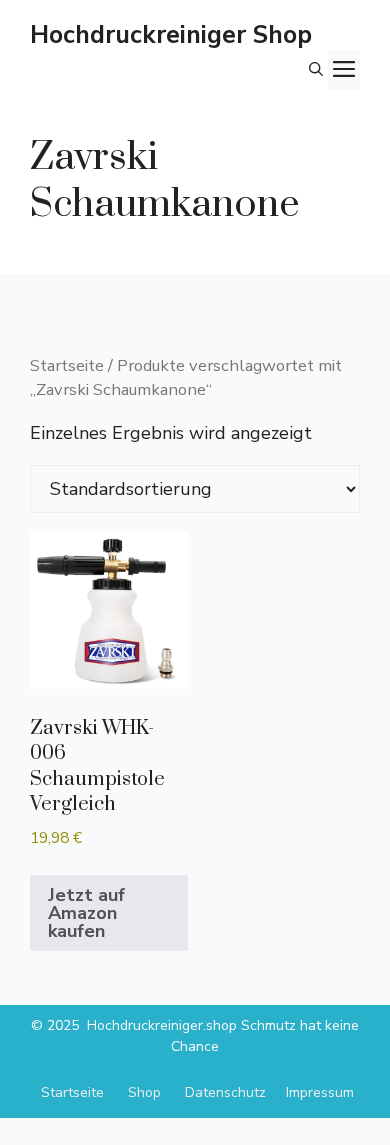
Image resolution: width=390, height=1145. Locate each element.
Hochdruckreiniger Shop (171, 35)
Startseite (67, 365)
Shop (144, 1092)
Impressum (320, 1092)
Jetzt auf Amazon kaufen (86, 913)
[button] (316, 70)
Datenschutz (225, 1092)
